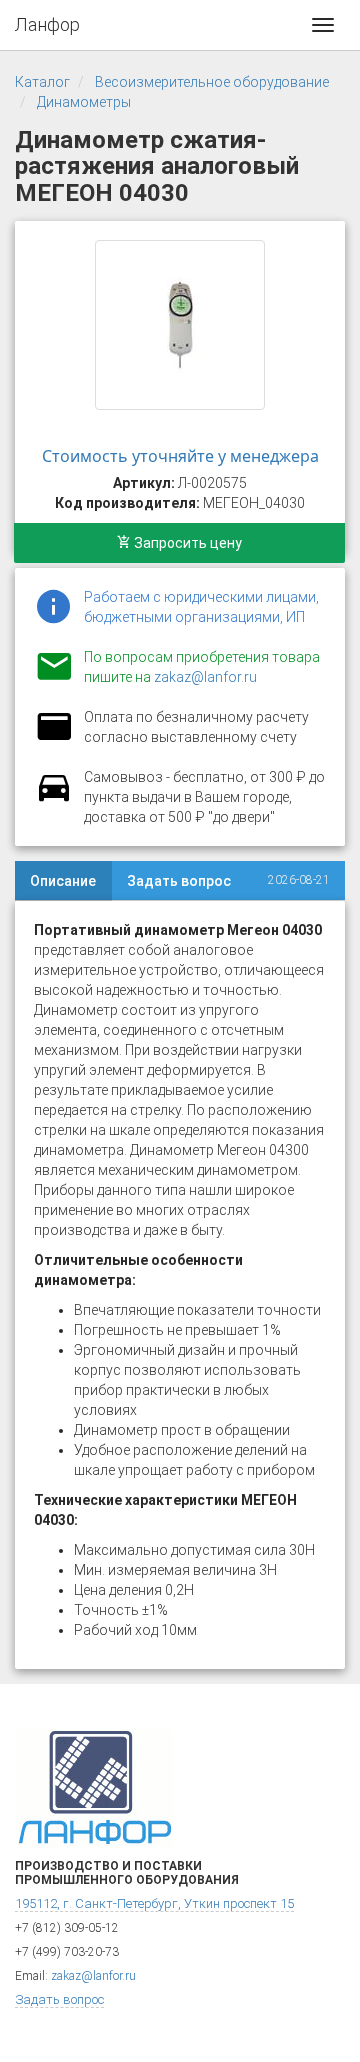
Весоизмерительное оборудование (212, 82)
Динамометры (84, 102)
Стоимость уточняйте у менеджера (180, 456)
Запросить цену (186, 543)
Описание (63, 881)
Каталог (42, 82)
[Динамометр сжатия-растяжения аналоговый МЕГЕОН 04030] (180, 325)
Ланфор (47, 24)
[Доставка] (54, 799)
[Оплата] (54, 739)
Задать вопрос (179, 881)
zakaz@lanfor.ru (205, 677)
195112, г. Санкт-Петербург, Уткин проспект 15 (154, 1903)
